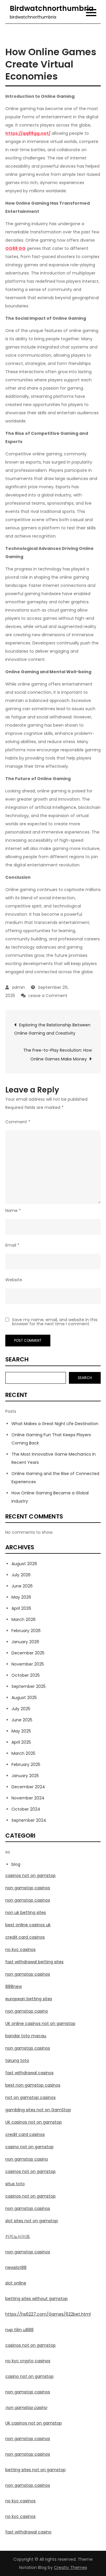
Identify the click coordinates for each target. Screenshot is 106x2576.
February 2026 (26, 1631)
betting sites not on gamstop (35, 2470)
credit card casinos (25, 1937)
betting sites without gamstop (37, 2299)
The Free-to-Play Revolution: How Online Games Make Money (58, 1055)
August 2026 (24, 1564)
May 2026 (21, 1597)
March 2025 (23, 1753)
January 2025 (25, 1776)
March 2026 (24, 1619)
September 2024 (29, 1820)
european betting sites (29, 1999)
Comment (18, 1122)
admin (18, 987)
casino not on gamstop (29, 2147)
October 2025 (26, 1675)
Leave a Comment (48, 996)
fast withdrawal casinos (29, 2073)
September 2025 (29, 1686)
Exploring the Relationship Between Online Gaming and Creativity (52, 1029)
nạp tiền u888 (19, 2330)
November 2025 (28, 1664)
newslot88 (16, 2267)
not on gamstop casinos (30, 2097)
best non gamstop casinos (33, 2085)
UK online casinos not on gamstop (40, 2023)
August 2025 (24, 1698)
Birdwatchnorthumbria (52, 8)
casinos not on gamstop (30, 1875)
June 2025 (22, 1720)
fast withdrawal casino (28, 2532)
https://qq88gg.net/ (28, 133)
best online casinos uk (28, 1925)
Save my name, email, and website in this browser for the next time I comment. (55, 1322)
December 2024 (28, 1787)
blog (16, 1864)
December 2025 (28, 1653)
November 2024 (28, 1798)
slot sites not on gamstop (32, 2221)
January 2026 (25, 1642)
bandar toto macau (26, 2036)
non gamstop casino (27, 2011)
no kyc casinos (20, 1949)
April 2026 (21, 1608)
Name (13, 1210)
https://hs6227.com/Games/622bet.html (48, 2314)
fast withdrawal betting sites (34, 1962)
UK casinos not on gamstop (34, 2122)
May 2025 (21, 1731)
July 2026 (21, 1575)
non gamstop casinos (28, 1888)
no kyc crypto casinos (28, 2361)
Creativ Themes (71, 2567)
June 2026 (22, 1586)
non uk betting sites (26, 1912)
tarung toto (17, 2060)
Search (17, 1359)
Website (14, 1280)
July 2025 (21, 1709)
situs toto (15, 2184)
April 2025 (21, 1742)
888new (14, 1986)
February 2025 (26, 1765)
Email (12, 1245)
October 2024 (26, 1809)
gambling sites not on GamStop (38, 2110)
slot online (16, 2283)
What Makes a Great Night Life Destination (55, 1424)
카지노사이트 (18, 2236)
